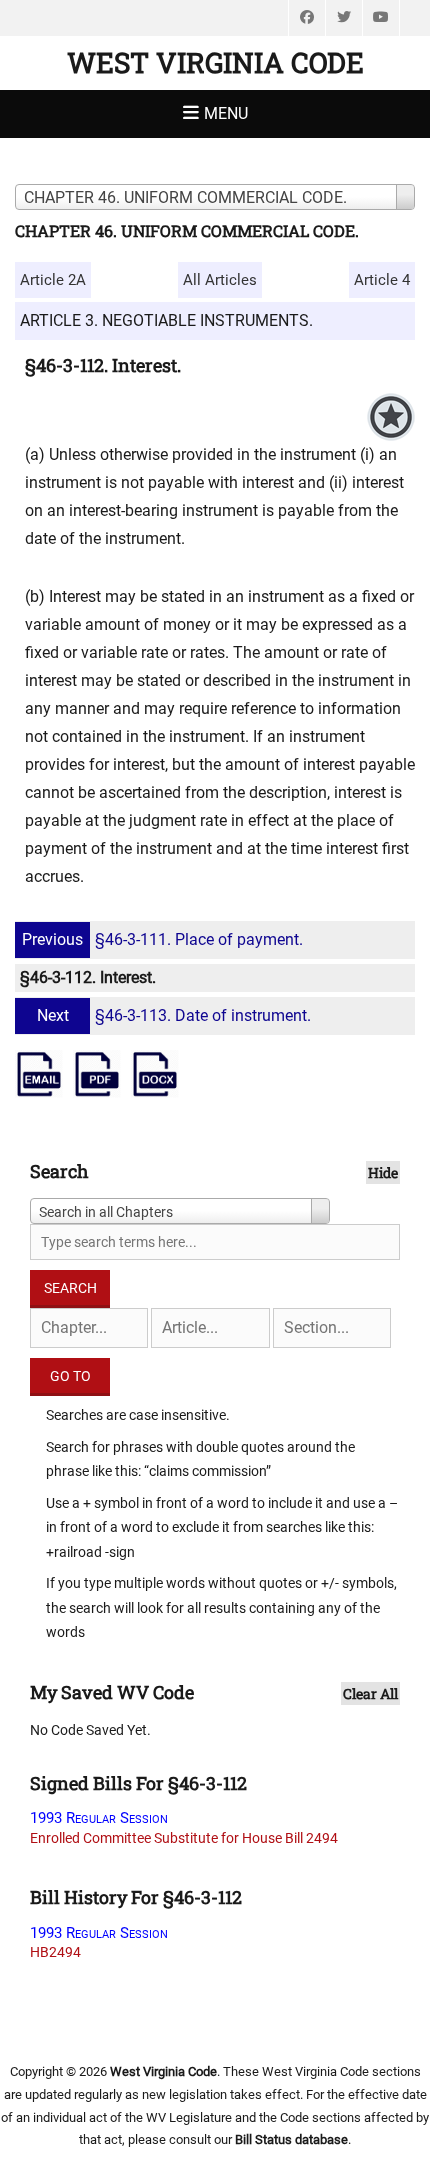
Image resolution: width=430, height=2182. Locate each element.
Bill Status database (291, 2139)
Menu (226, 113)
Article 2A (53, 280)
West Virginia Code (215, 62)
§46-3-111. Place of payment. (162, 939)
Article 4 (382, 280)
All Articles (220, 280)
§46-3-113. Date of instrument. (174, 1015)
